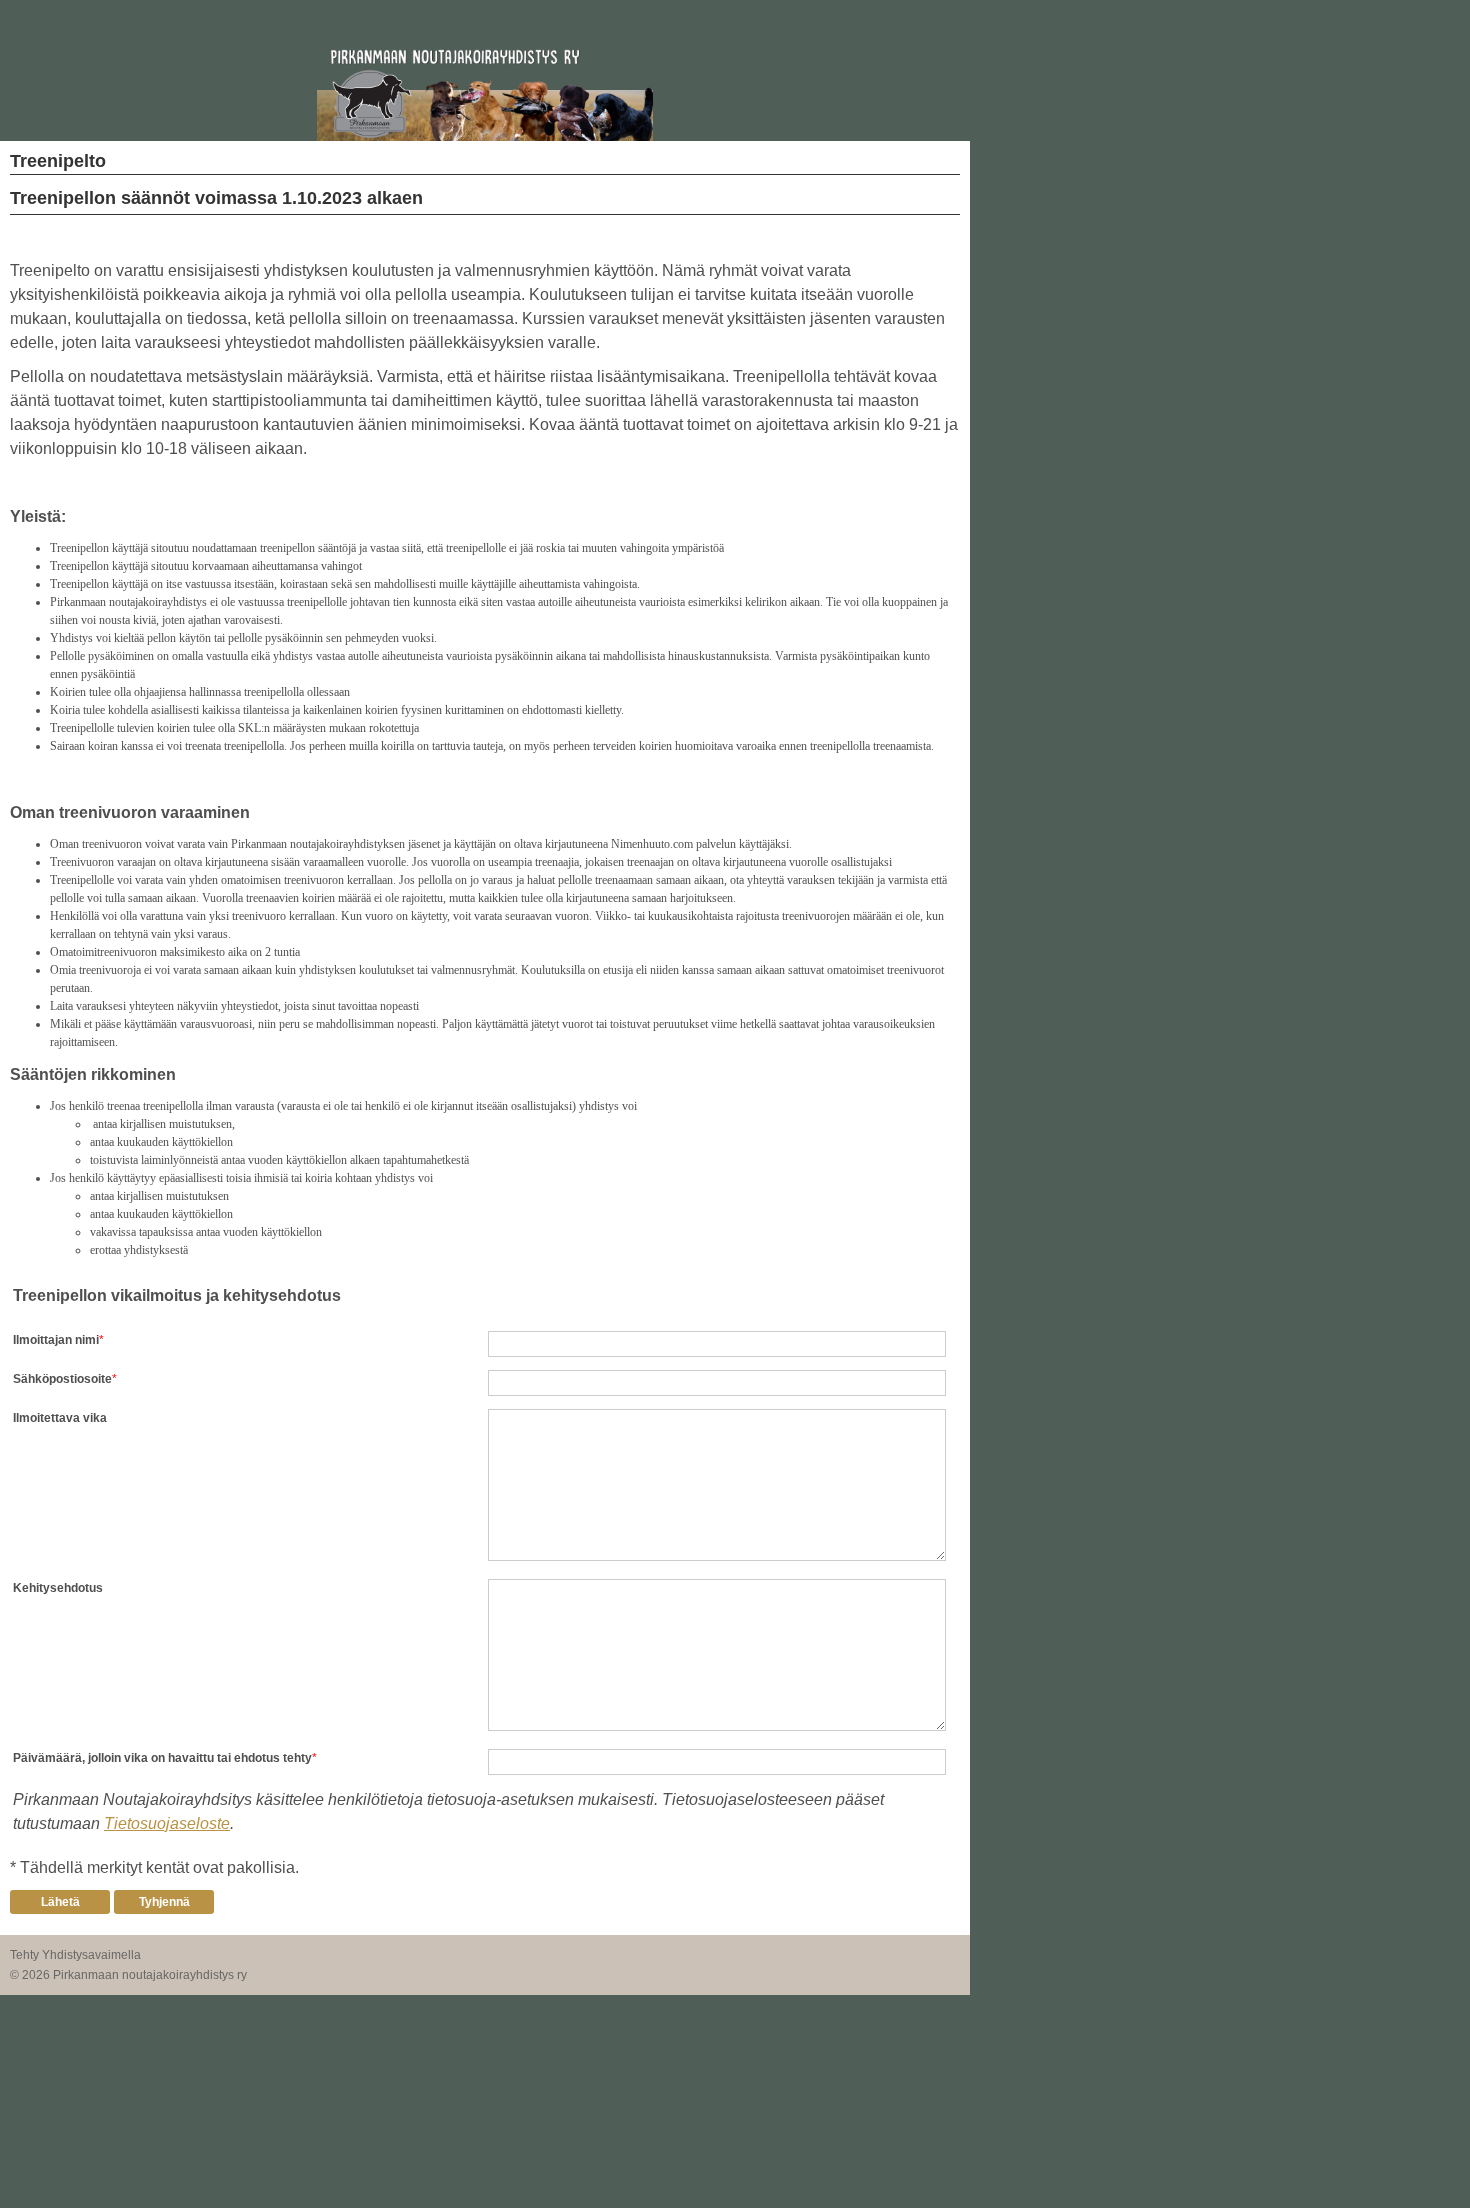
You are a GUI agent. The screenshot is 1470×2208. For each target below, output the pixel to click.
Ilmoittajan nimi (56, 1340)
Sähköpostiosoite (62, 1379)
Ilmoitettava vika (60, 1418)
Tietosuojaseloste (167, 1823)
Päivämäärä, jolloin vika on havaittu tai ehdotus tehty (162, 1758)
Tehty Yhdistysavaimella (75, 1955)
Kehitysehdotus (58, 1588)
